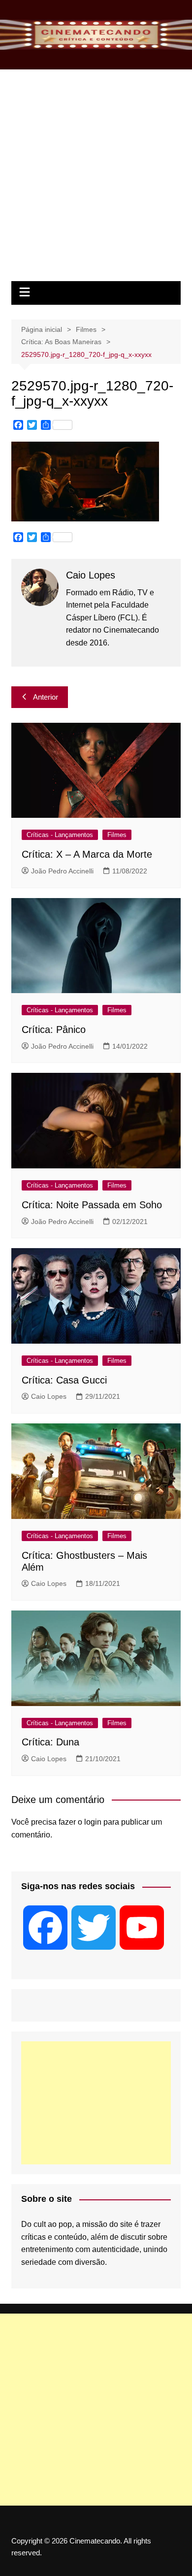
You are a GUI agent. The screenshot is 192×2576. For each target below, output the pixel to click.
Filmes (117, 835)
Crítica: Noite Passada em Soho (92, 1205)
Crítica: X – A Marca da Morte (87, 854)
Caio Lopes (49, 1396)
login (93, 1822)
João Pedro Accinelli (62, 871)
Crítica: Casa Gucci (64, 1380)
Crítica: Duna (50, 1742)
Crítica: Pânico (54, 1030)
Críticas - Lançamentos (60, 835)
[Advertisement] (96, 180)
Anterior (46, 697)
